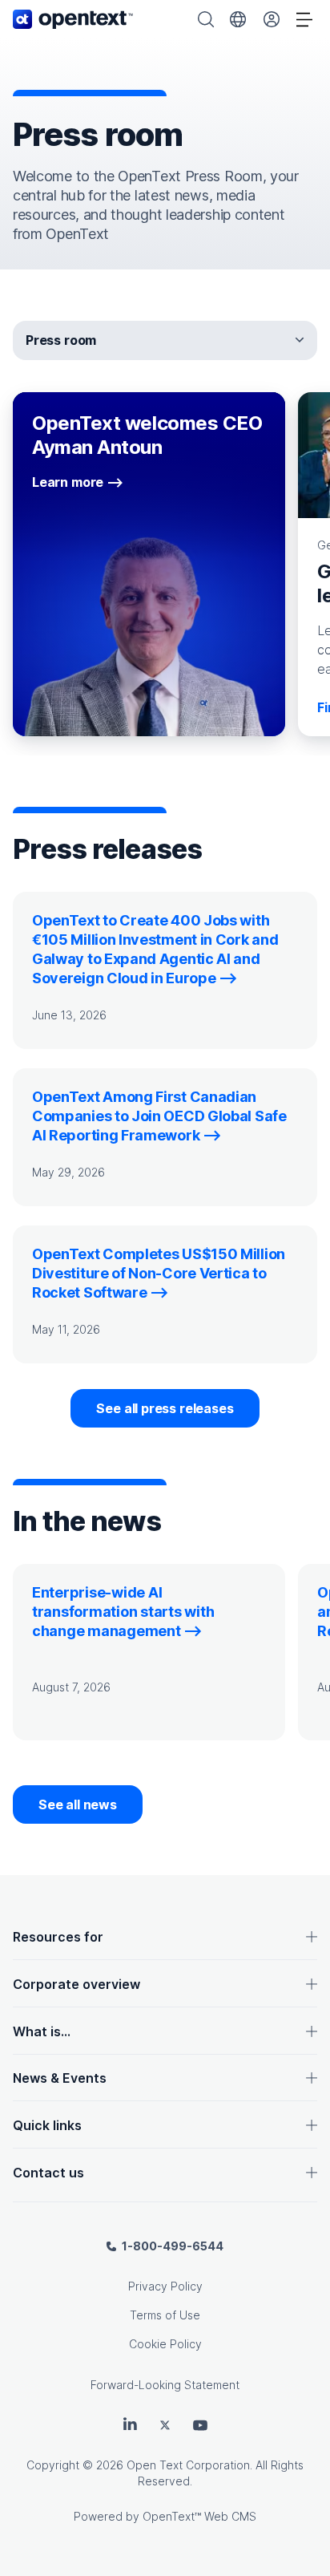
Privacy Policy (165, 2286)
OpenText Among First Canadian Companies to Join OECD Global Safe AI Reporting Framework (159, 1116)
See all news (78, 1804)
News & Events (60, 2078)
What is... (42, 2031)
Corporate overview (76, 1984)
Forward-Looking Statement (165, 2385)
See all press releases (165, 1408)
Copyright (53, 2465)
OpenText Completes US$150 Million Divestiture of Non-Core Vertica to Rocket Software (159, 1273)
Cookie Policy (165, 2344)
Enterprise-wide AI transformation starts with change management (123, 1612)
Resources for (58, 1937)
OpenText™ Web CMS (199, 2516)
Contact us (48, 2173)
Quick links (47, 2125)
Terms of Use (165, 2315)
